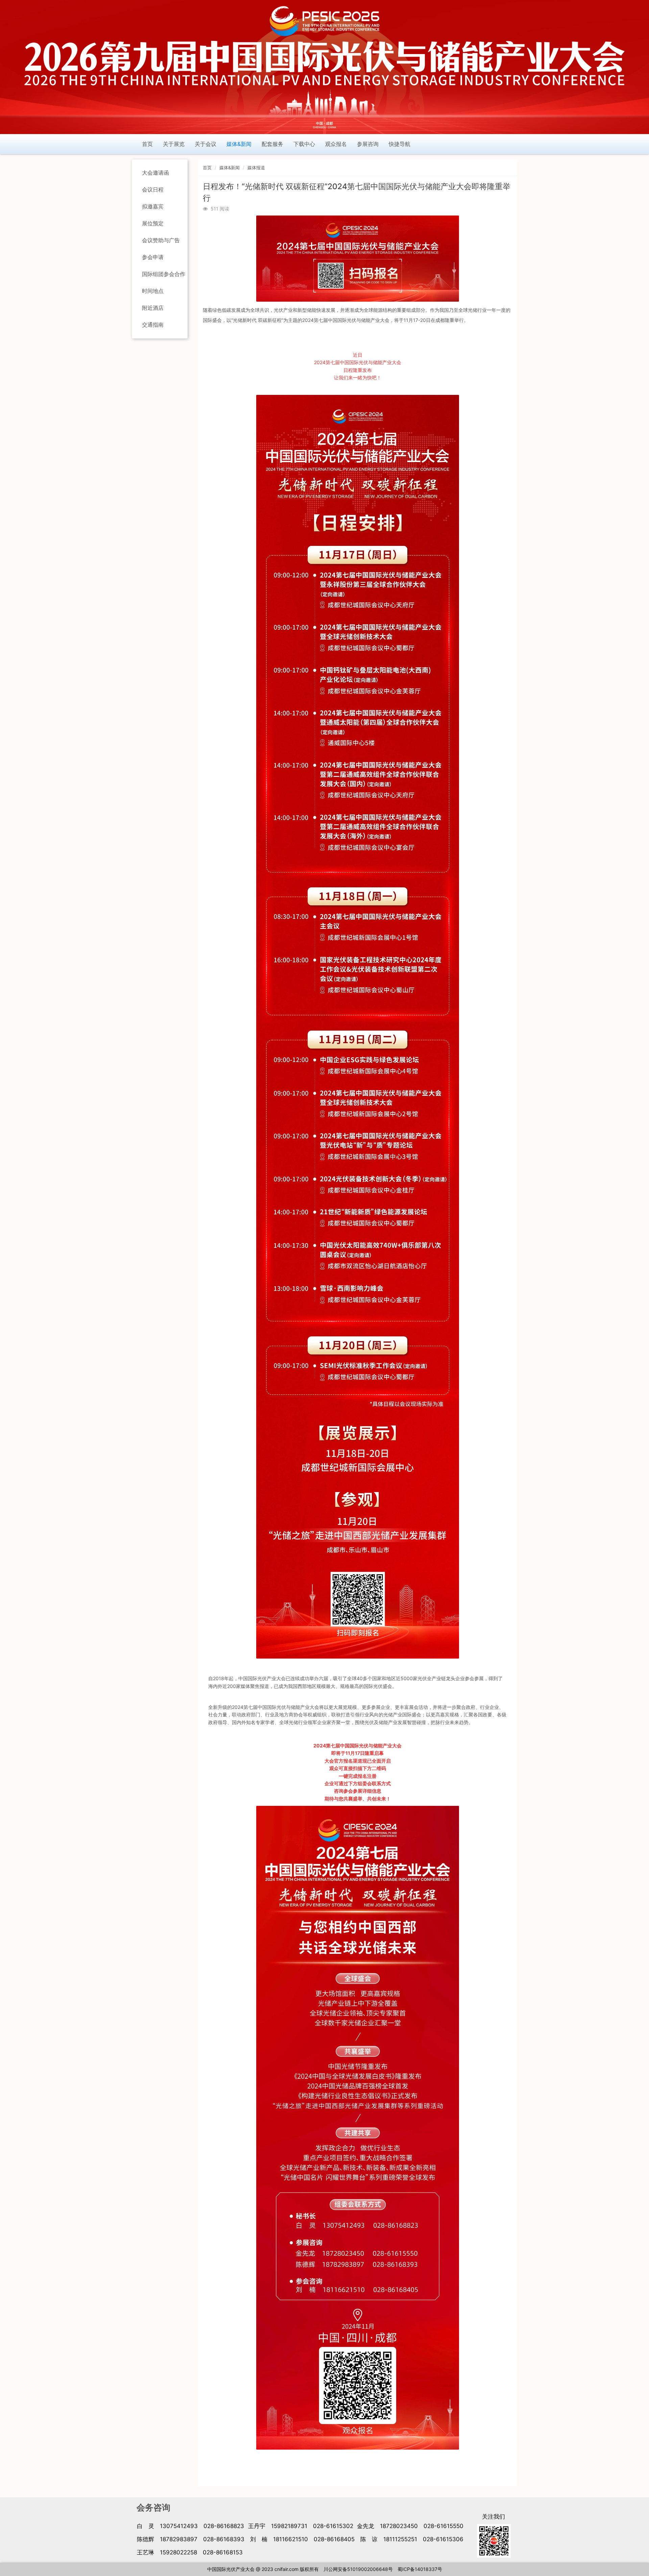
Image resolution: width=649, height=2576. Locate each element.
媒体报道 (256, 168)
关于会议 (206, 144)
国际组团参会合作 (164, 274)
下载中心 (304, 144)
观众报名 (336, 144)
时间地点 (153, 291)
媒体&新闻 (239, 144)
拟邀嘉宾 (153, 206)
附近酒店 (153, 308)
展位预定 (153, 223)
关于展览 (174, 144)
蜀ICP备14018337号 (420, 2569)
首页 (147, 144)
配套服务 (272, 144)
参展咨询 (368, 144)
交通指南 (153, 325)
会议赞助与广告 (161, 240)
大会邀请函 (155, 173)
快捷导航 (400, 144)
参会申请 (153, 257)
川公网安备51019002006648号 (358, 2569)
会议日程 (153, 190)
